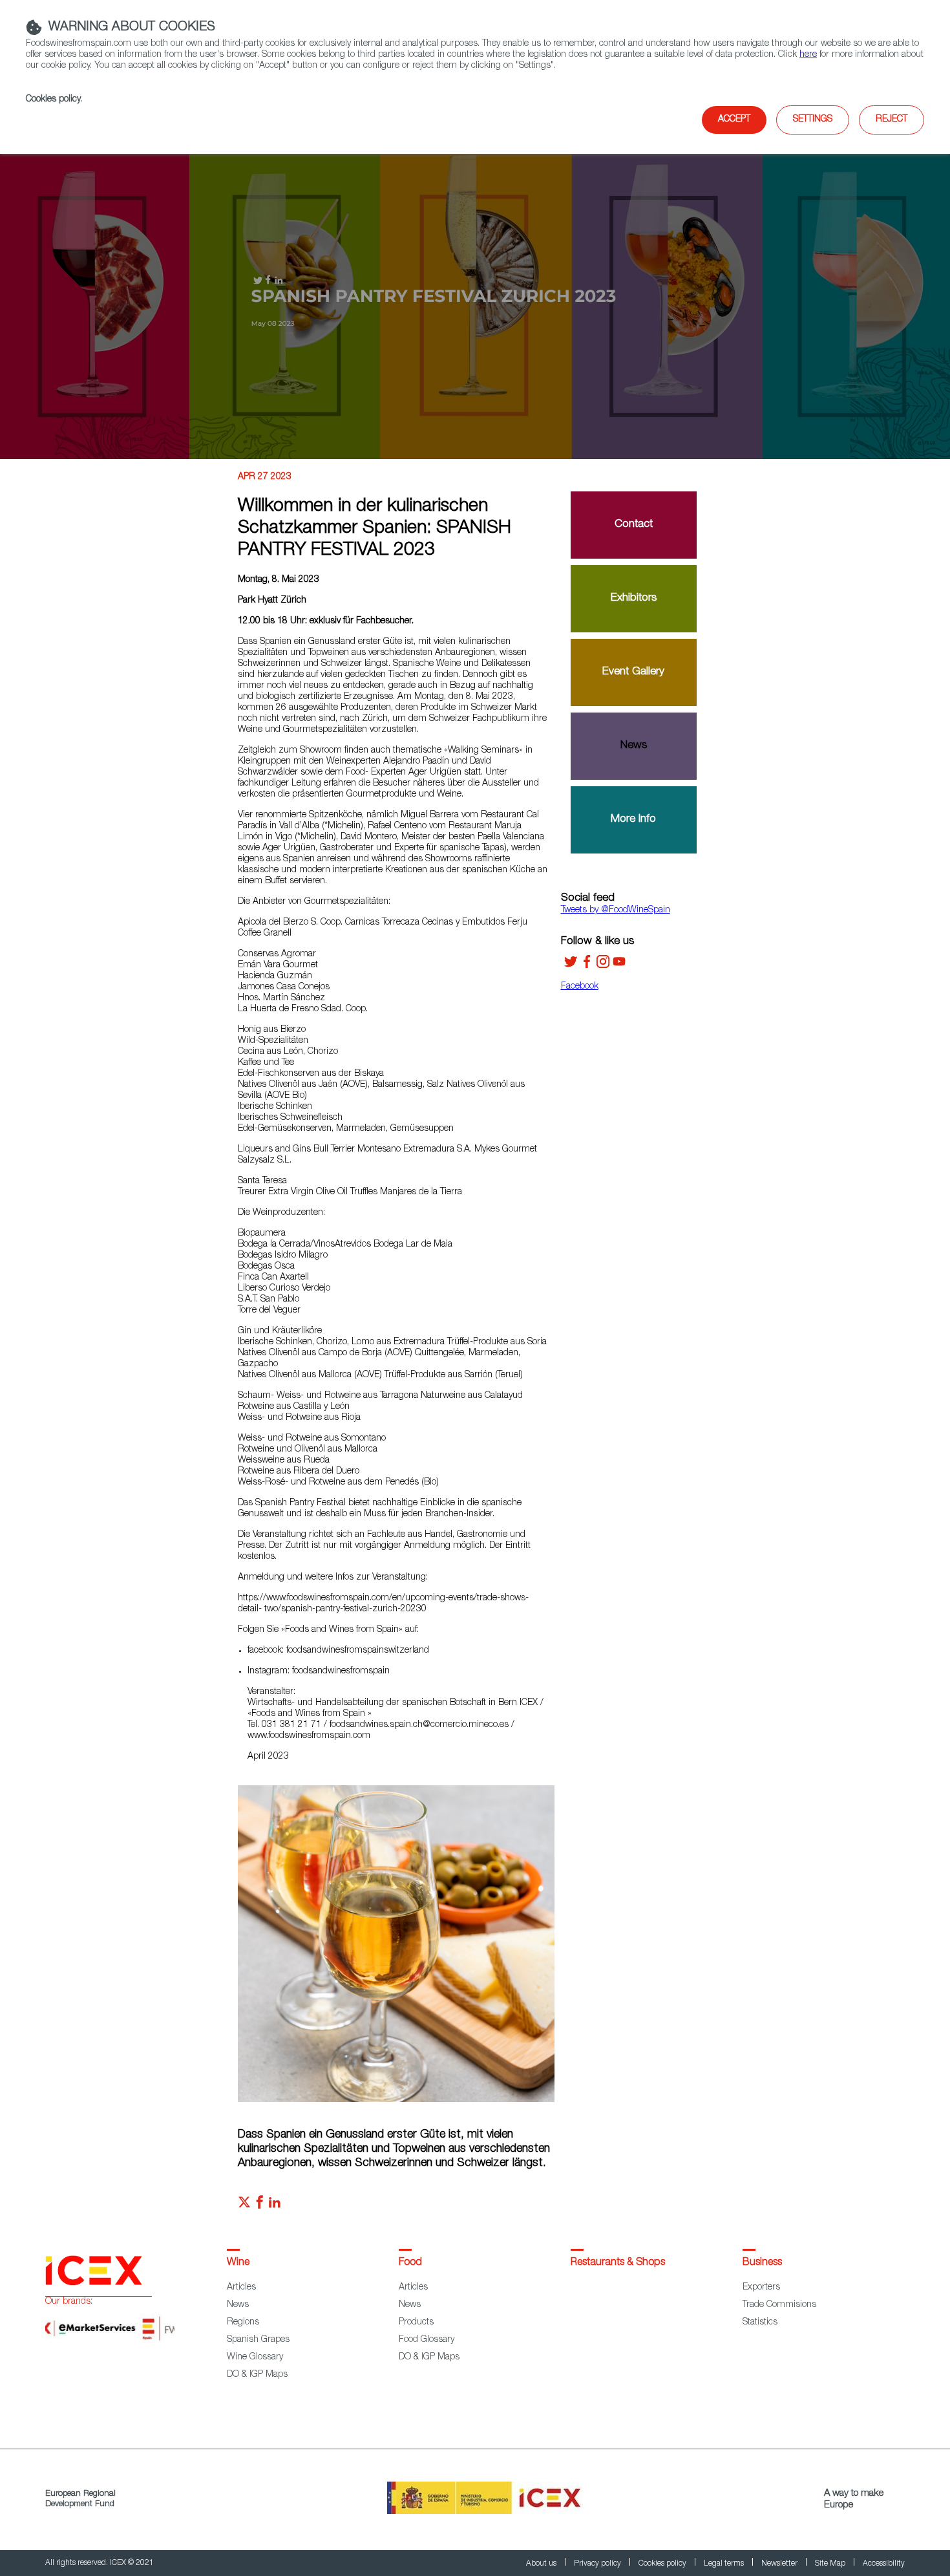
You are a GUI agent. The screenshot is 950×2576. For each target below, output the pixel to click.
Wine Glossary (255, 2357)
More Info (633, 820)
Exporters (761, 2288)
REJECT (892, 120)
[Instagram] (603, 966)
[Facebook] (587, 966)
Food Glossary (427, 2340)
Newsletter (780, 2564)
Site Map (831, 2564)
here (808, 55)
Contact (634, 525)
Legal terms (725, 2564)
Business (762, 2263)
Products (416, 2323)
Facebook (580, 987)
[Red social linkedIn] (275, 2206)
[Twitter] (571, 966)
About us (542, 2564)
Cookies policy (53, 100)
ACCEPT (734, 120)
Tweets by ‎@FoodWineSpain (616, 910)
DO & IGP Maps (257, 2375)
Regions (243, 2323)
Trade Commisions (779, 2305)
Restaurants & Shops (618, 2263)
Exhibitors (634, 598)
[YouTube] (619, 966)
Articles (241, 2288)
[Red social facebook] (260, 2206)
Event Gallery (633, 672)
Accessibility (884, 2564)
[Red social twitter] (244, 2206)
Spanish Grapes (258, 2340)
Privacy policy (598, 2564)
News (634, 746)
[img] (475, 297)
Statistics (760, 2323)
